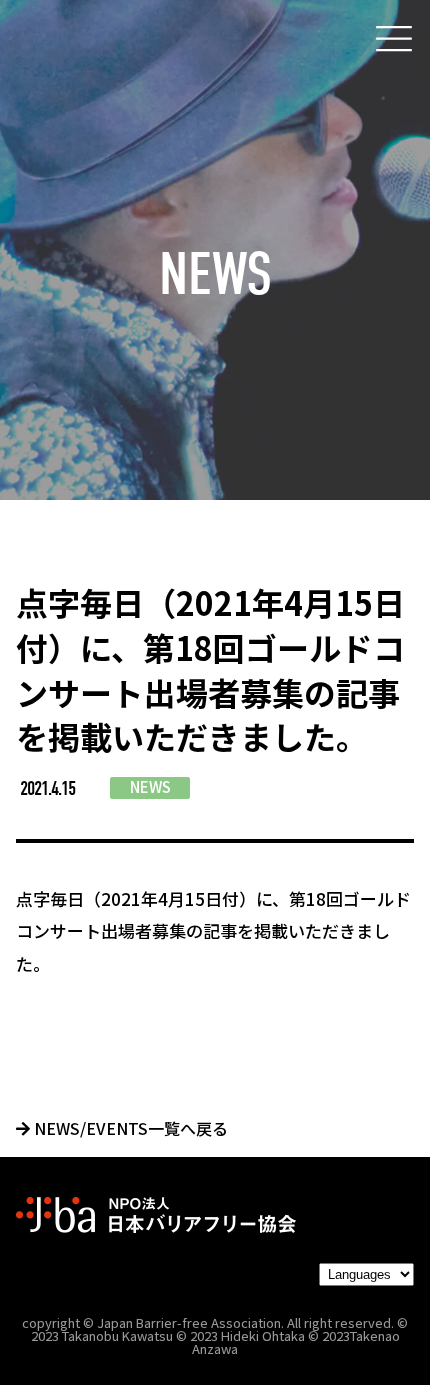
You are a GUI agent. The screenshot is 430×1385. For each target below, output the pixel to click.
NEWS (150, 786)
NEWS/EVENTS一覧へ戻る (129, 1128)
